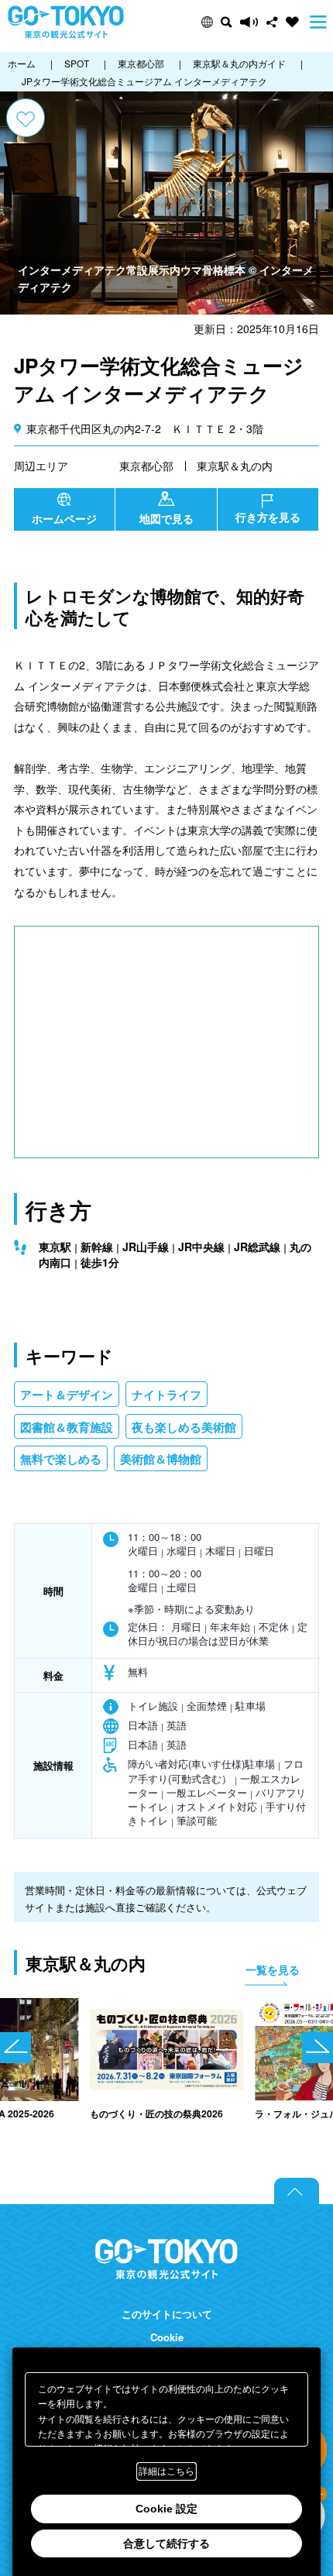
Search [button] (227, 22)
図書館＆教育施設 (67, 1427)
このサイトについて (167, 2314)
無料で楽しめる (61, 1459)
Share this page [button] (272, 22)
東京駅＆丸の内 (235, 466)
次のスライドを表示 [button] (318, 2048)
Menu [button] (318, 22)
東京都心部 (146, 466)
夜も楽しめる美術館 (184, 1427)
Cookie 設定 (166, 2509)
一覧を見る (273, 1969)
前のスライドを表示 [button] (15, 2048)
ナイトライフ (166, 1395)
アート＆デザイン (67, 1395)
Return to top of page (297, 2191)
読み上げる (249, 22)
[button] (207, 22)
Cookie (167, 2337)
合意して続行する (166, 2543)
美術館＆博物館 (161, 1459)
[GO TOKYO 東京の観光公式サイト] (66, 22)
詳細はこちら (166, 2471)
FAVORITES (292, 22)
